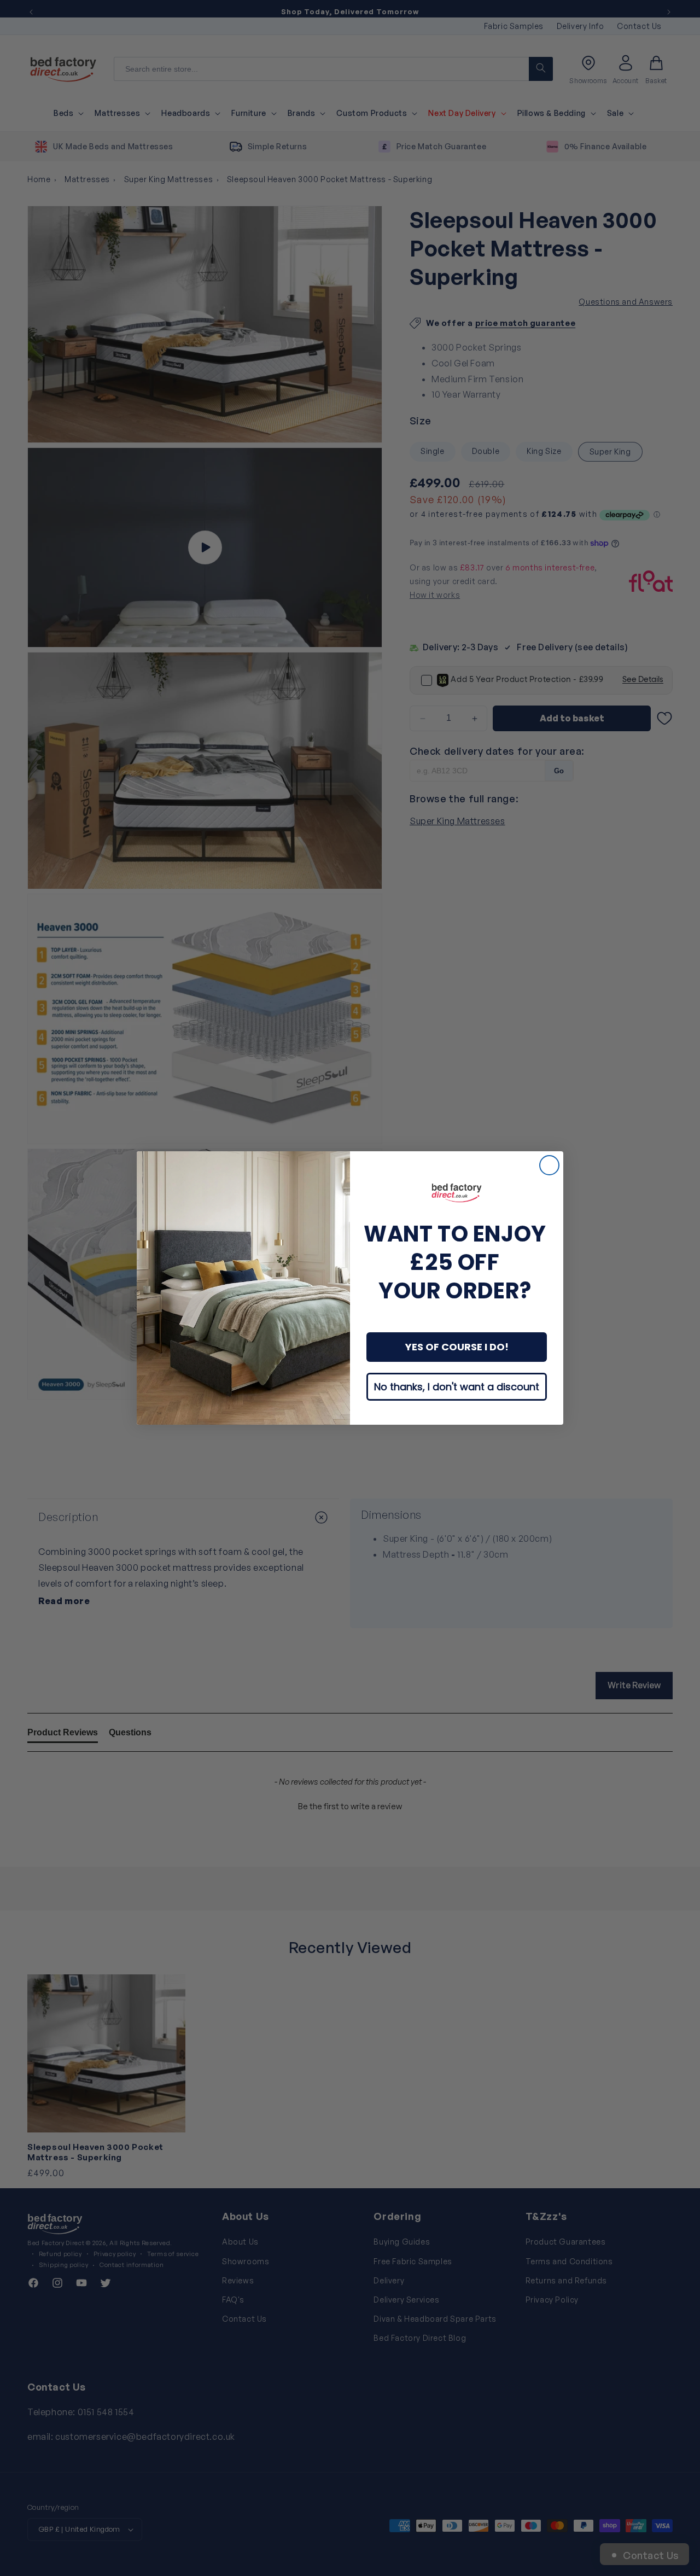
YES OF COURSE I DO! (457, 1347)
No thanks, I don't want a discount (457, 1387)
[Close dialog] (549, 1165)
